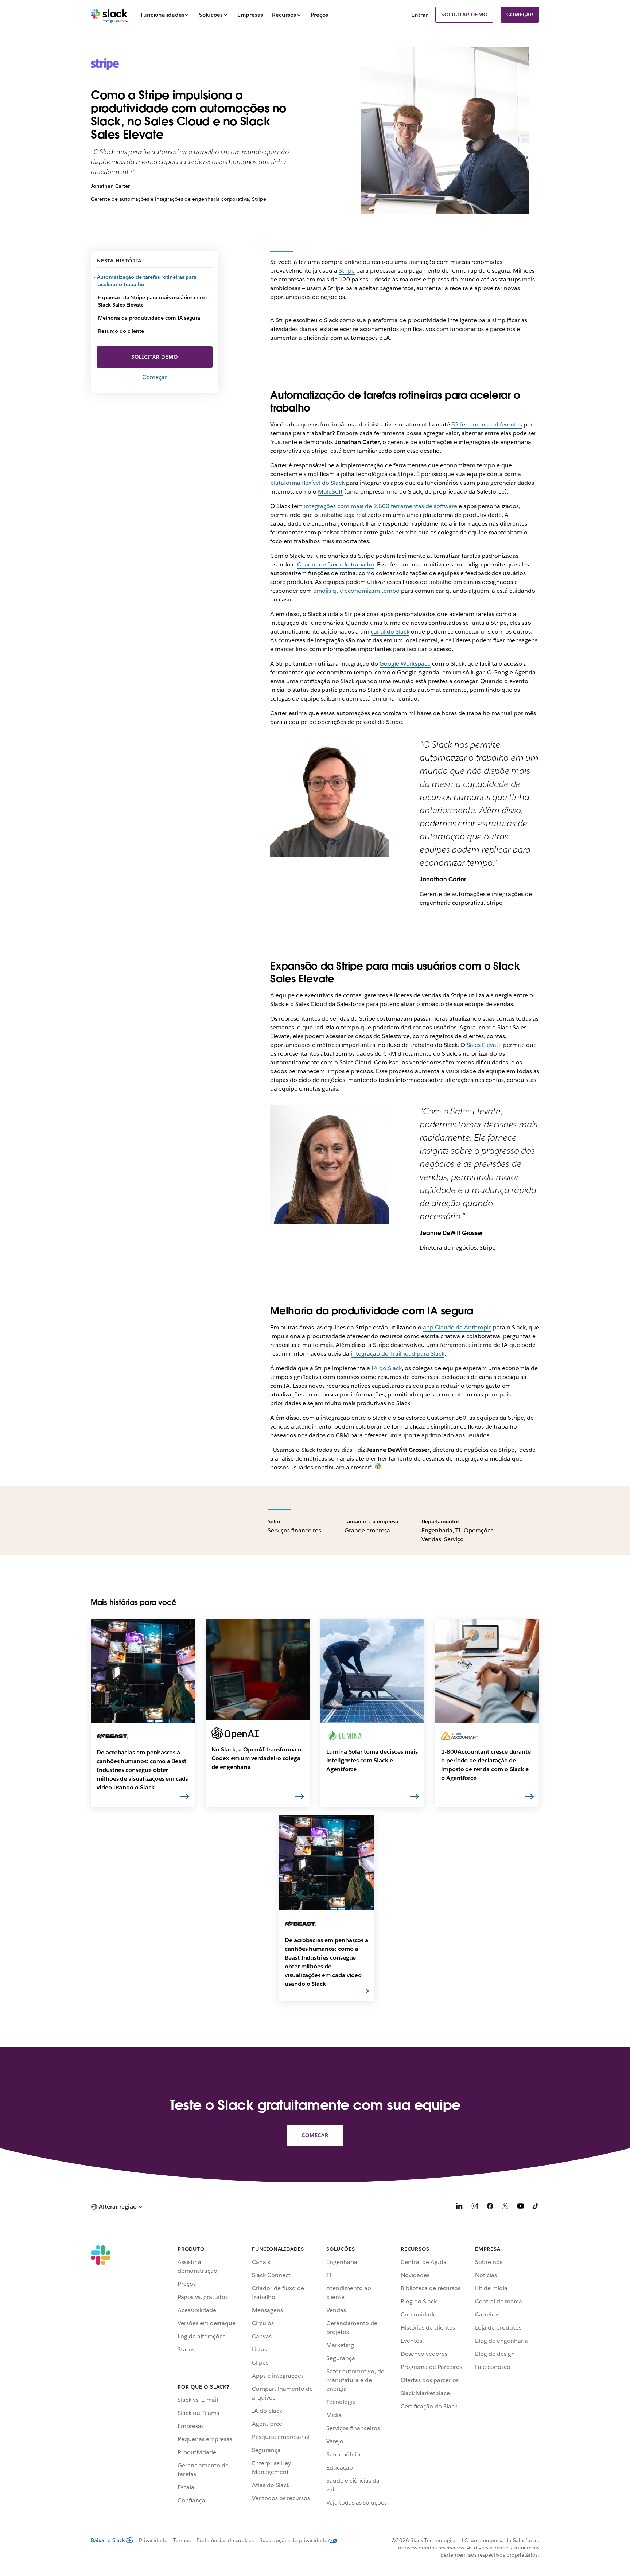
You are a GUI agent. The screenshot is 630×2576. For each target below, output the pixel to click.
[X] (505, 2207)
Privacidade (153, 2540)
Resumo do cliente (121, 331)
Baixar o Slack (108, 2540)
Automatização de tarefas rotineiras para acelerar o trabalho (147, 281)
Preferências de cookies (225, 2540)
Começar (520, 15)
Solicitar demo (464, 15)
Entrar (420, 15)
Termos (182, 2540)
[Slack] (109, 15)
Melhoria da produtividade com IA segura (149, 318)
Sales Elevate (484, 1045)
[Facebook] (490, 2207)
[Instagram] (475, 2207)
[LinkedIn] (459, 2207)
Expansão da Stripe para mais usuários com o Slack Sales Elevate (154, 301)
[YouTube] (521, 2207)
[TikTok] (536, 2207)
